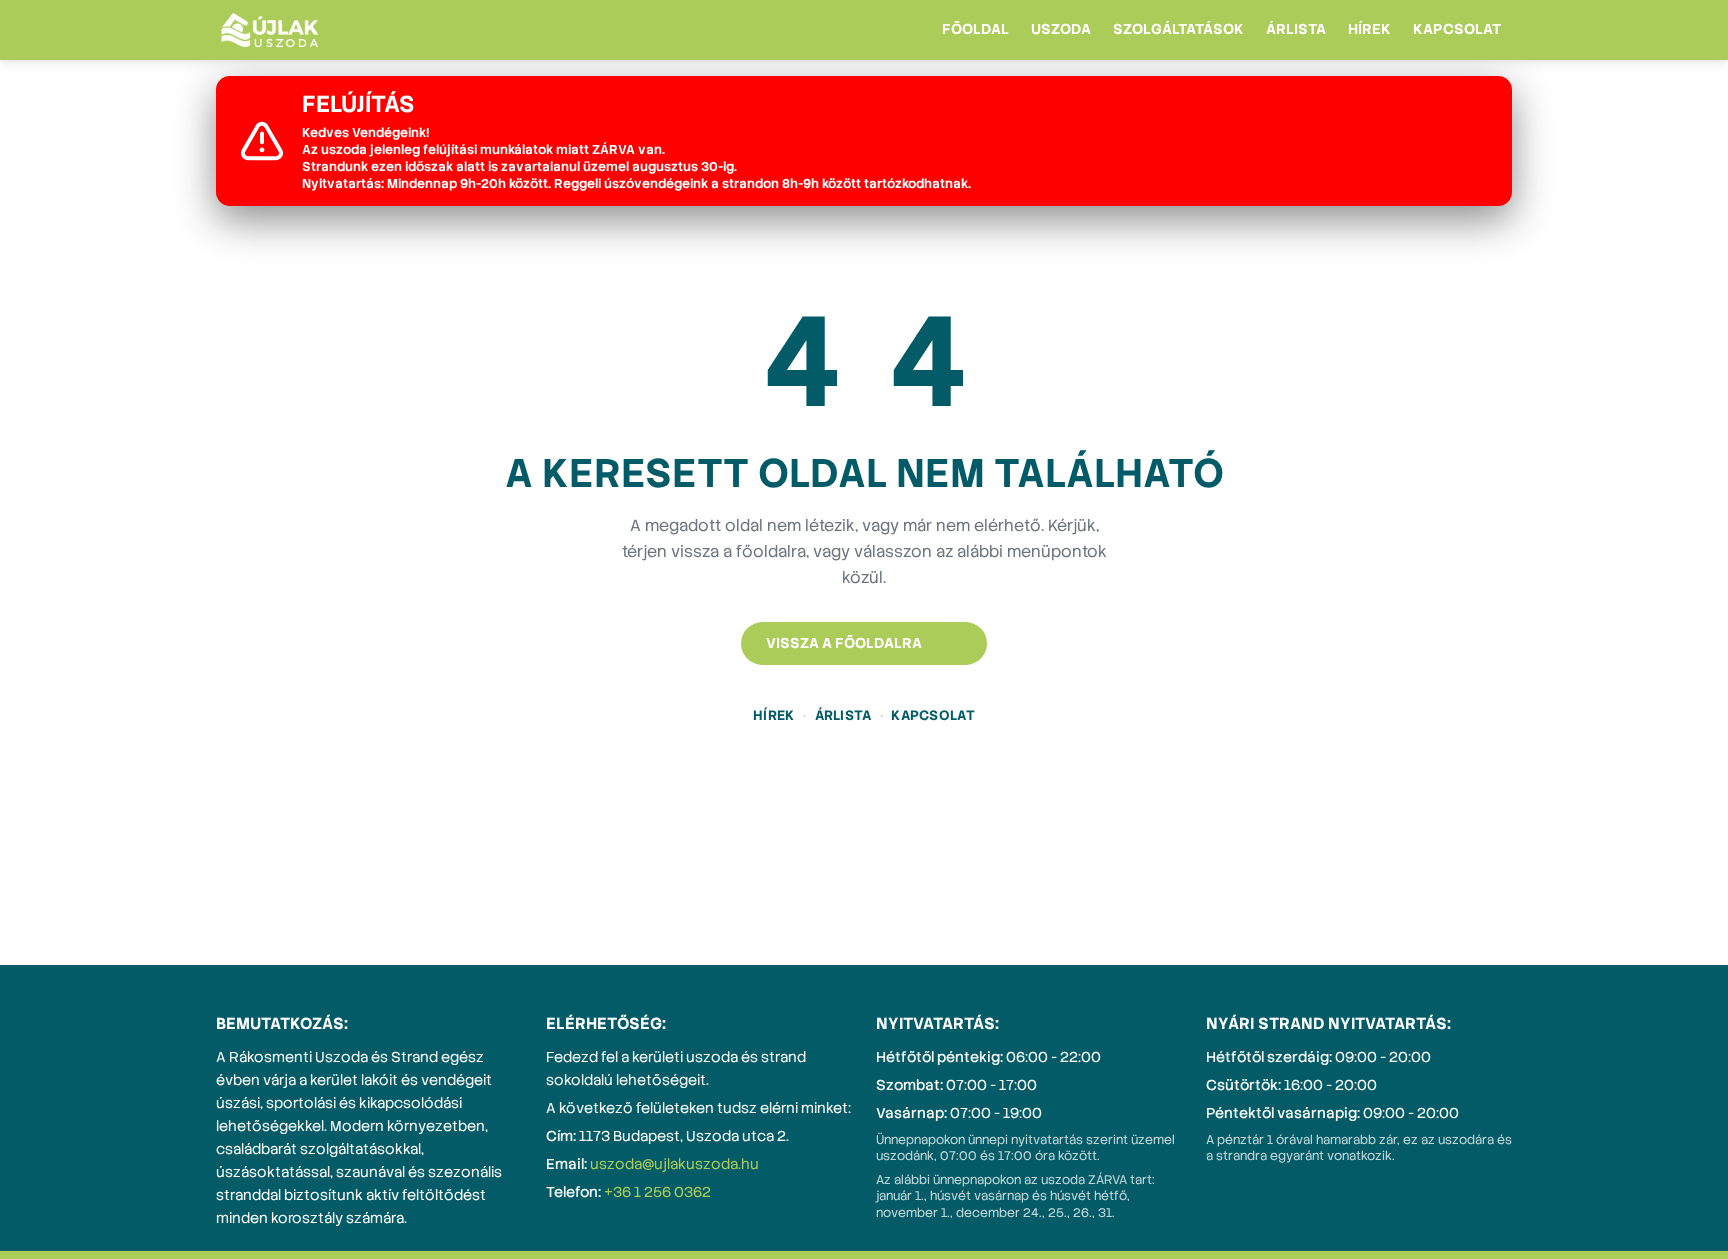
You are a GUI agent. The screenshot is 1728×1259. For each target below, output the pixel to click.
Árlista (1296, 29)
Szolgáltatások (1178, 29)
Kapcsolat (1457, 29)
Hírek (1369, 29)
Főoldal (975, 29)
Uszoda (1061, 29)
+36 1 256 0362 (657, 1192)
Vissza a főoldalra (844, 643)
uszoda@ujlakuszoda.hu (674, 1164)
